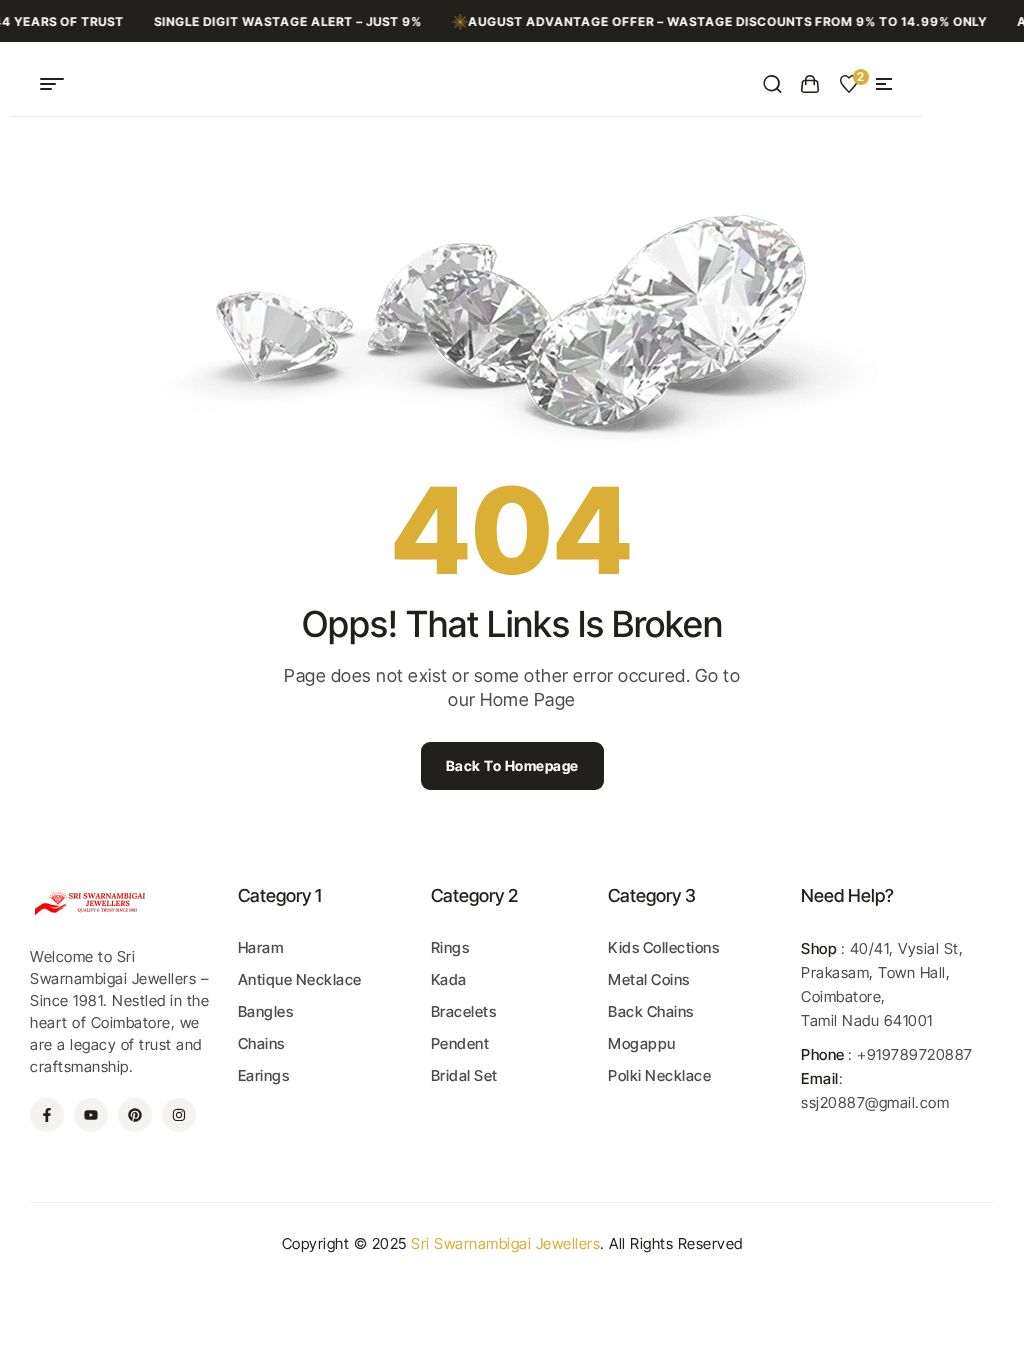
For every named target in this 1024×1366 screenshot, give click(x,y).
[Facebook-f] (47, 1115)
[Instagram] (179, 1115)
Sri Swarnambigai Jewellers (505, 1243)
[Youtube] (91, 1115)
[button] (884, 84)
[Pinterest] (135, 1115)
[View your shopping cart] (810, 84)
